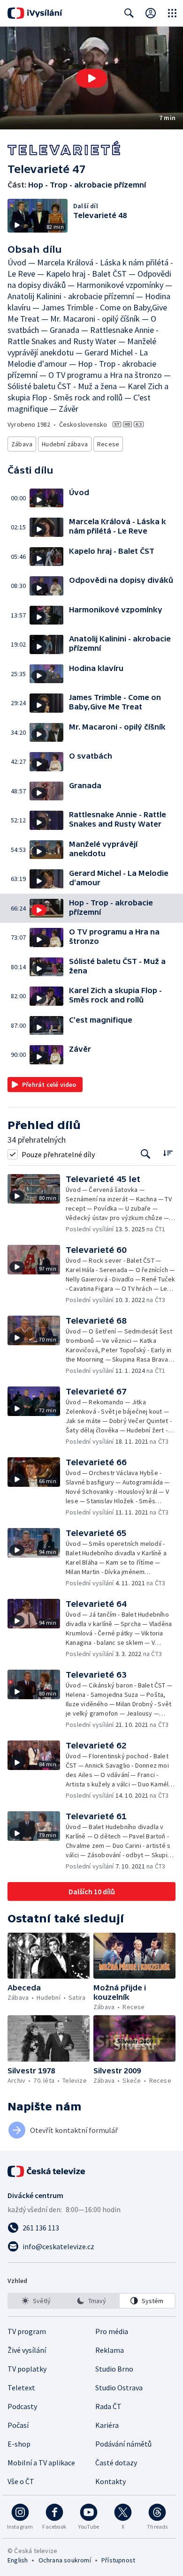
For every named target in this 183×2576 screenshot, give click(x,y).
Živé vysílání (27, 2350)
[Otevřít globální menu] (172, 13)
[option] (36, 2301)
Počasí (18, 2425)
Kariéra (107, 2425)
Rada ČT (108, 2406)
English (18, 2560)
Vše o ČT (21, 2481)
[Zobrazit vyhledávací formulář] (129, 13)
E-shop (19, 2444)
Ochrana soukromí (65, 2560)
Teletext (21, 2388)
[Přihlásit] (151, 13)
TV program (27, 2331)
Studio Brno (114, 2369)
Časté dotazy (116, 2463)
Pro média (112, 2331)
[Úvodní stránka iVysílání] (35, 13)
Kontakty (111, 2481)
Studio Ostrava (119, 2388)
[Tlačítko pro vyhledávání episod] (146, 1154)
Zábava (22, 444)
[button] (91, 78)
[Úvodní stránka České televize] (47, 2171)
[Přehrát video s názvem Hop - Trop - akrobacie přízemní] (91, 78)
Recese (108, 444)
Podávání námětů (123, 2444)
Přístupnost (118, 2560)
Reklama (110, 2350)
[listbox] (91, 2301)
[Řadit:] (168, 1153)
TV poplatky (27, 2369)
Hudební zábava (65, 444)
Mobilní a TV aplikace (41, 2463)
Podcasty (22, 2406)
